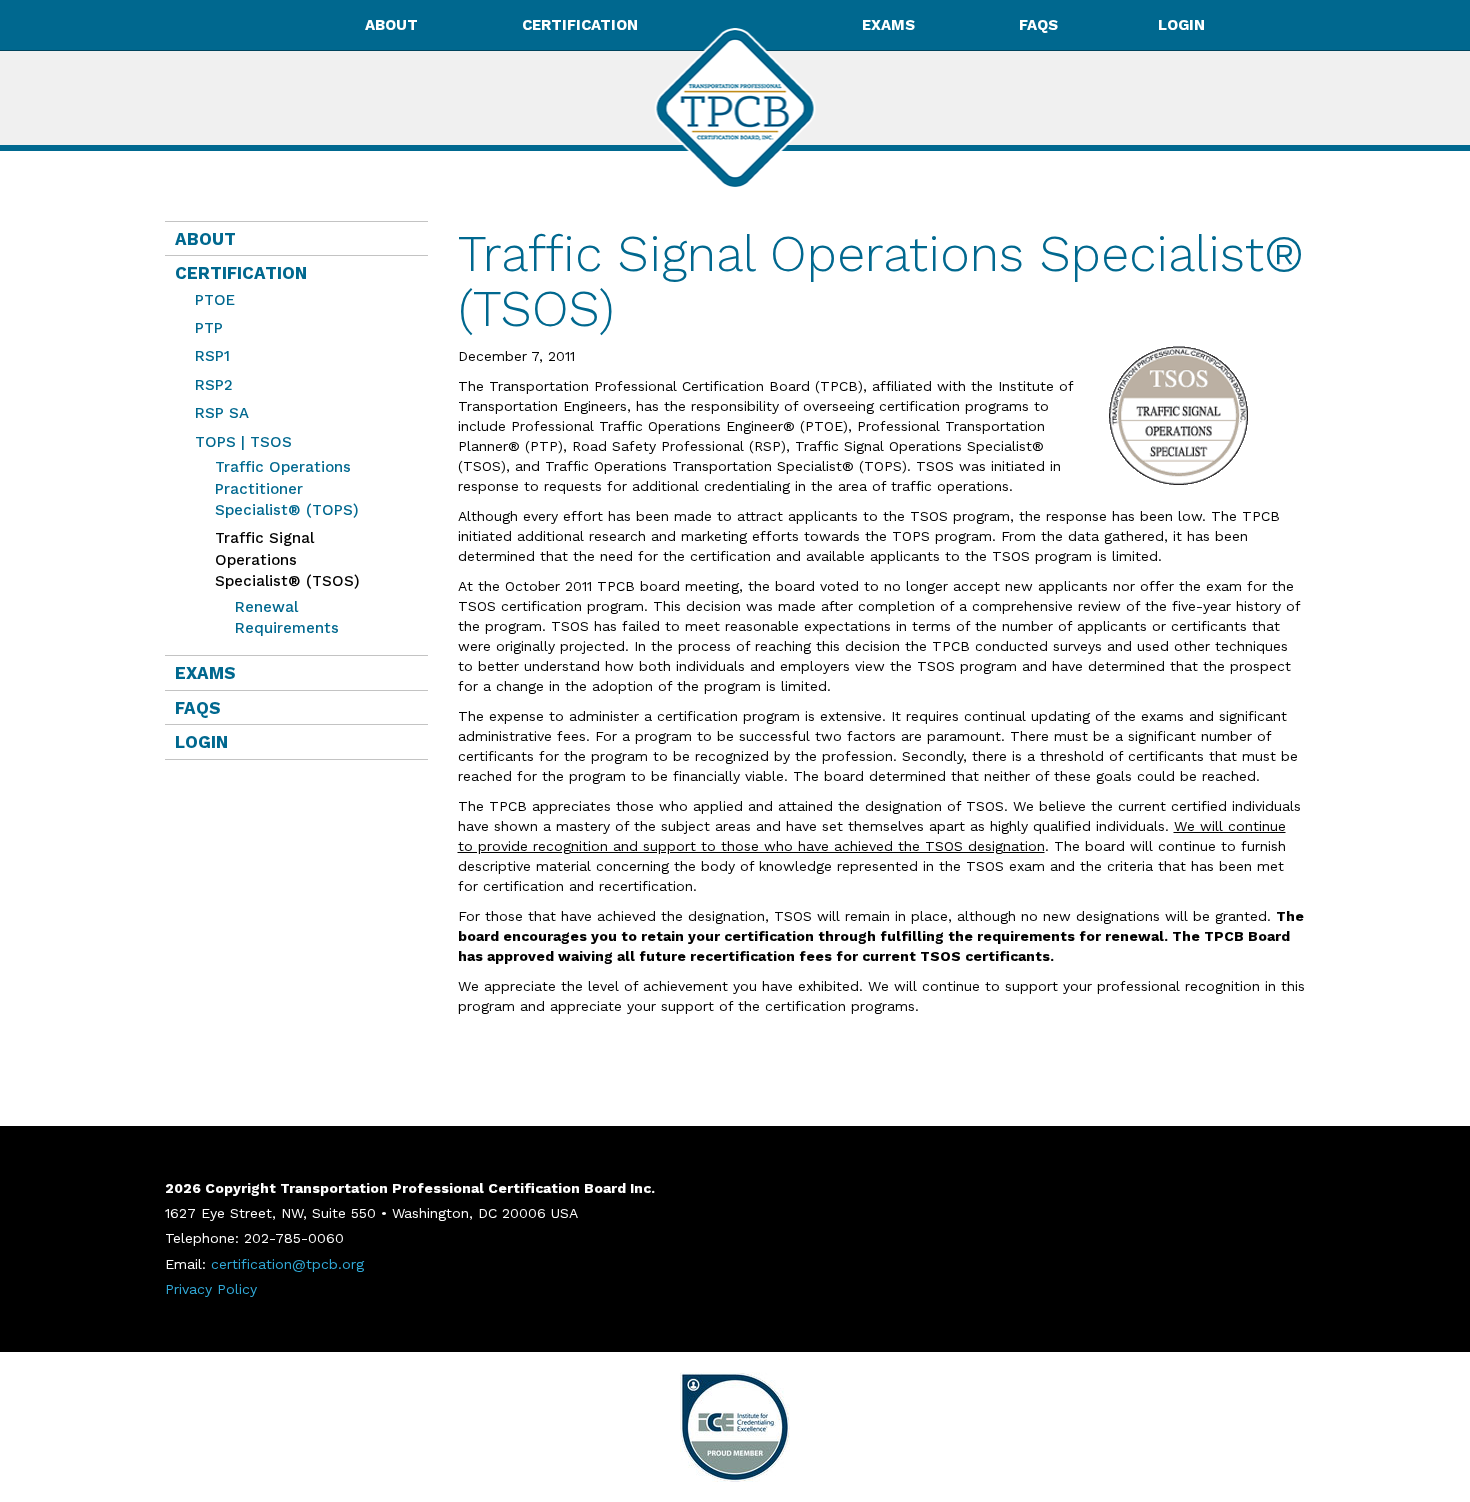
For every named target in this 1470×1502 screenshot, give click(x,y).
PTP (209, 328)
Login (1181, 25)
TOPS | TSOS (243, 442)
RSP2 (214, 385)
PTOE (215, 300)
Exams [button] (888, 25)
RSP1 (212, 356)
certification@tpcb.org (287, 1264)
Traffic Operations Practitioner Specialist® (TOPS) (287, 488)
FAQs (1038, 25)
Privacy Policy (211, 1289)
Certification (241, 273)
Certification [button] (580, 25)
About (205, 239)
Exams (205, 673)
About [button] (391, 25)
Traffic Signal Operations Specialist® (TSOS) (282, 559)
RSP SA (222, 413)
